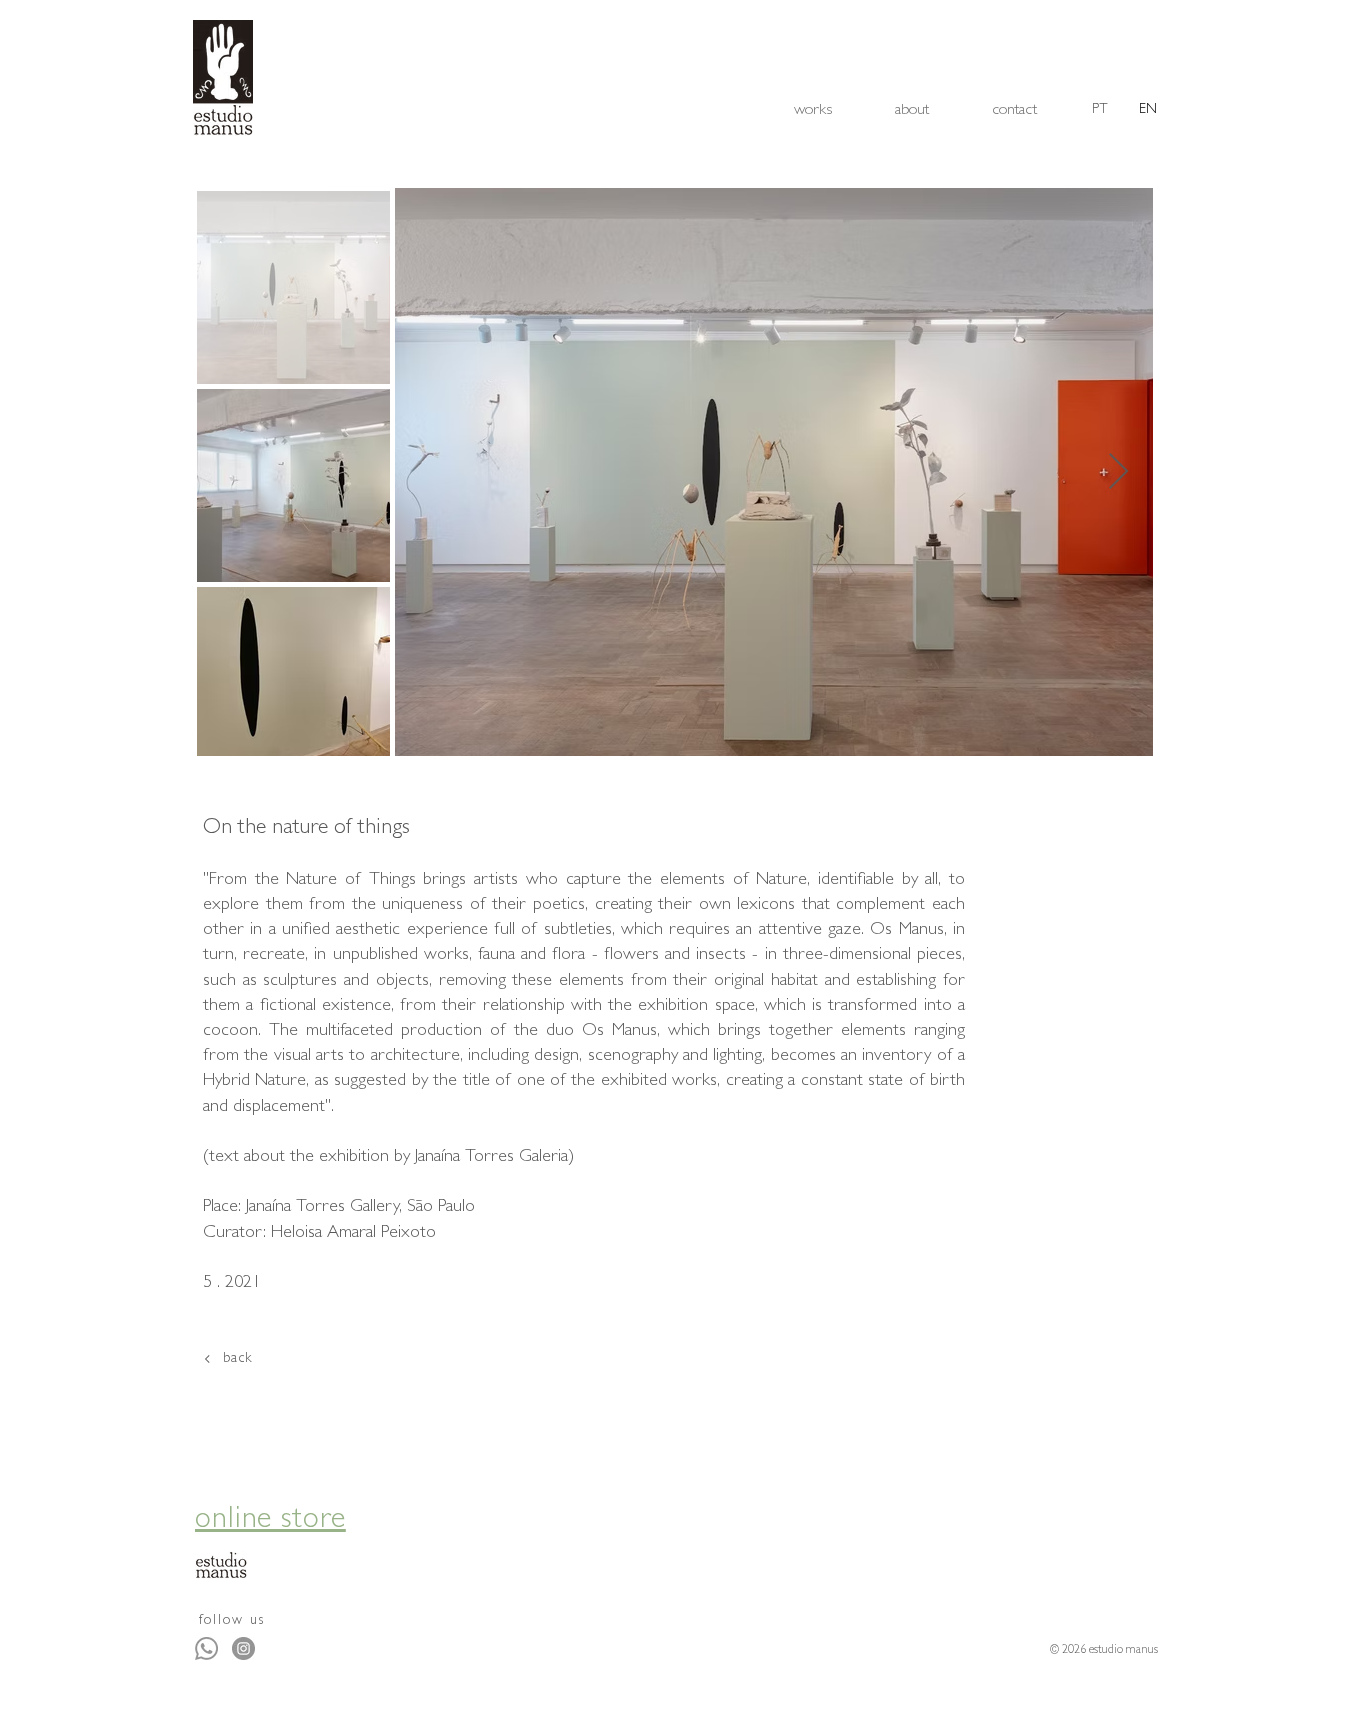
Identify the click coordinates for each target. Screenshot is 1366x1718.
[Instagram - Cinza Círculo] (243, 1648)
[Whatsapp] (206, 1648)
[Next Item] (1118, 472)
